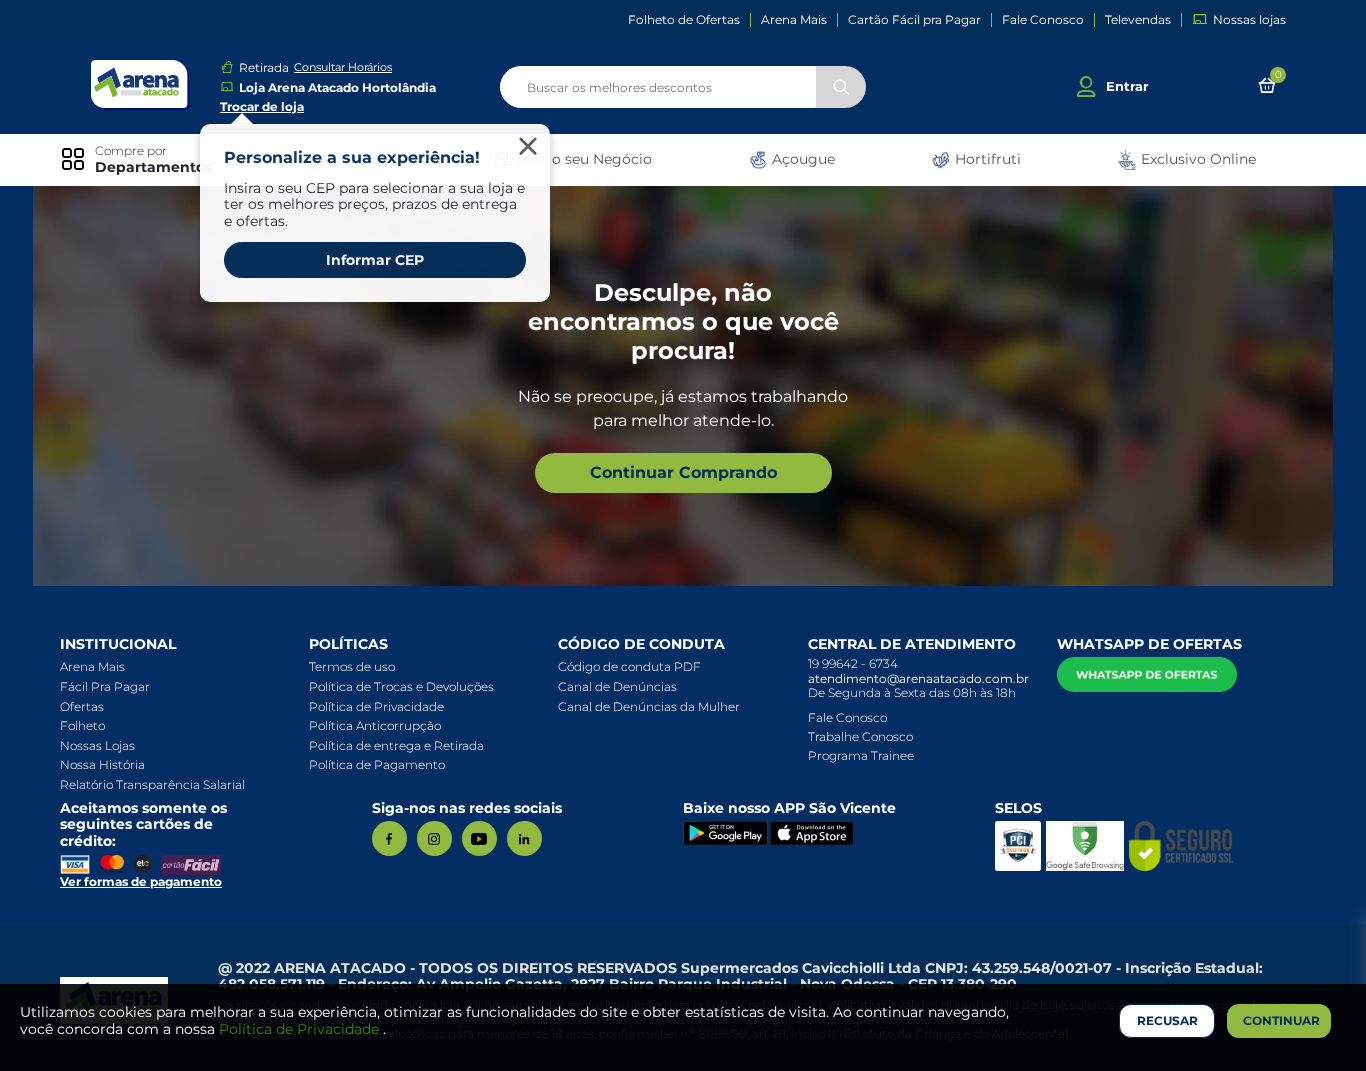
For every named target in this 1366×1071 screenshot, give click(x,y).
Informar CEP (375, 260)
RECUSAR (1167, 1020)
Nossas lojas (1249, 19)
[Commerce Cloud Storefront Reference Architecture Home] (140, 84)
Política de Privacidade (376, 706)
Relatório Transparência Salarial (152, 784)
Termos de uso (352, 666)
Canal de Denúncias (617, 686)
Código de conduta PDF (629, 666)
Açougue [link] (801, 159)
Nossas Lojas (97, 745)
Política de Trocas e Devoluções (401, 686)
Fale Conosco (1043, 20)
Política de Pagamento (377, 764)
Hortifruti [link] (986, 159)
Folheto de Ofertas (684, 20)
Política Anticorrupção (375, 725)
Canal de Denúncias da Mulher (649, 706)
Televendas (1138, 20)
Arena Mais (794, 20)
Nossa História (102, 764)
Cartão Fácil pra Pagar (914, 20)
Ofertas (82, 706)
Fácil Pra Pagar (105, 686)
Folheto (82, 725)
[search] (683, 87)
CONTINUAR (1281, 1020)
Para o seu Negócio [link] (582, 159)
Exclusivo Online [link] (1196, 159)
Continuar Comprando (683, 472)
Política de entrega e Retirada (396, 745)
